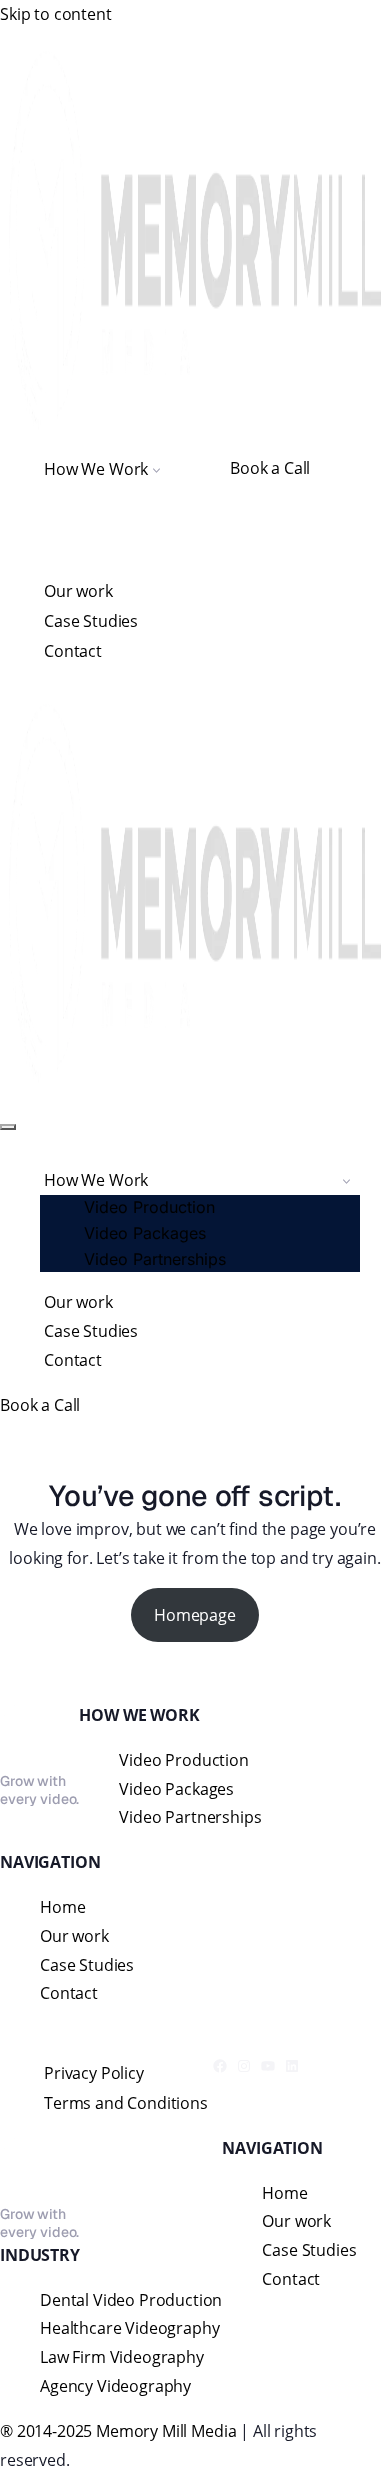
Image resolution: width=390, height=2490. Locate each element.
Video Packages (145, 1233)
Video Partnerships (155, 1259)
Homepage (195, 1615)
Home (62, 1907)
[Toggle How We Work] (346, 1180)
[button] (156, 468)
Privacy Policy (94, 2073)
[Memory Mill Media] (195, 240)
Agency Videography (115, 2386)
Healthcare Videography (129, 2328)
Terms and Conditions (126, 2103)
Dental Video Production (131, 2300)
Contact (73, 651)
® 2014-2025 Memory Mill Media (118, 2431)
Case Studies (91, 621)
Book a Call (270, 468)
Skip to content (56, 14)
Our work (78, 591)
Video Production (149, 1207)
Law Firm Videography (122, 2357)
